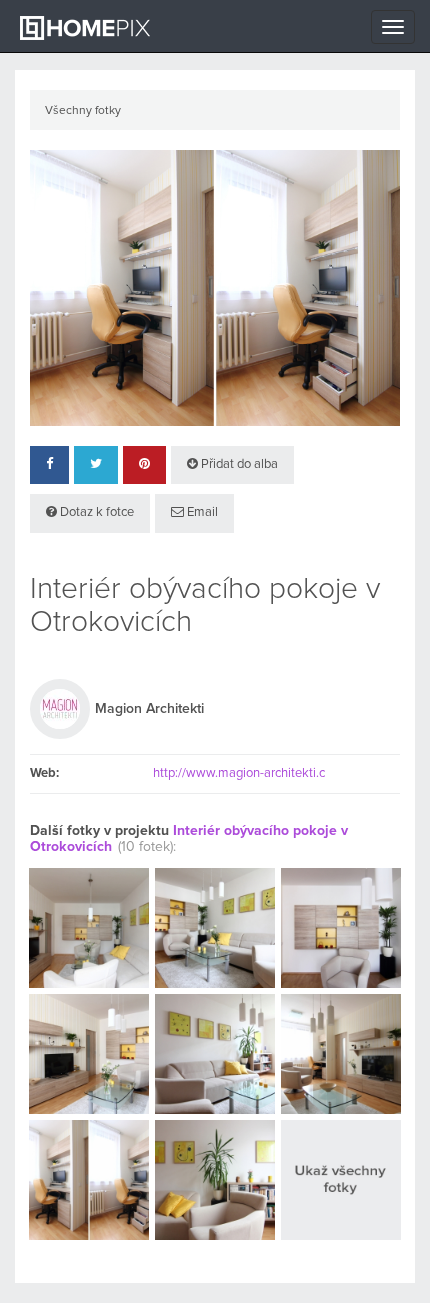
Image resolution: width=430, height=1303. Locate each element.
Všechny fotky (83, 111)
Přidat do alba (238, 464)
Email (201, 512)
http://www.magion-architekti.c (239, 773)
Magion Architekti (149, 709)
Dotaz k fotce (95, 512)
